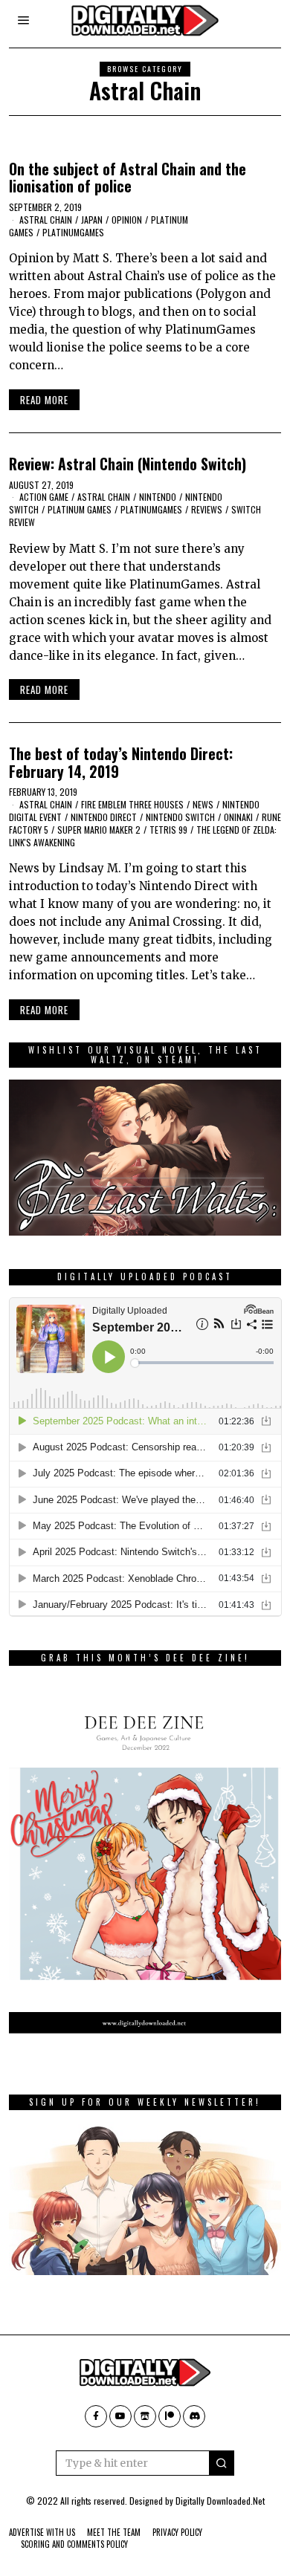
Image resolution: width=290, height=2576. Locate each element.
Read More (44, 400)
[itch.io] (145, 2416)
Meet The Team (114, 2532)
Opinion (127, 220)
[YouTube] (120, 2416)
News (203, 804)
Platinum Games (80, 509)
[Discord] (194, 2416)
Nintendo (158, 497)
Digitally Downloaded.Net (220, 2501)
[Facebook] (96, 2416)
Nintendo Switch (180, 817)
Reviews (207, 509)
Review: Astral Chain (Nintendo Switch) (128, 464)
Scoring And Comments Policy (74, 2544)
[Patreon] (170, 2416)
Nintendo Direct (104, 817)
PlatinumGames (73, 232)
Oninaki (238, 817)
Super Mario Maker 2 (99, 830)
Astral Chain (46, 220)
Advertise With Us (42, 2532)
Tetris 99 (168, 830)
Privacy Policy (177, 2532)
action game (44, 497)
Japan (92, 220)
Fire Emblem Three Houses (132, 804)
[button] (222, 2463)
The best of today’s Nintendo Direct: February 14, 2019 (121, 762)
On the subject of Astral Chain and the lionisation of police (128, 178)
